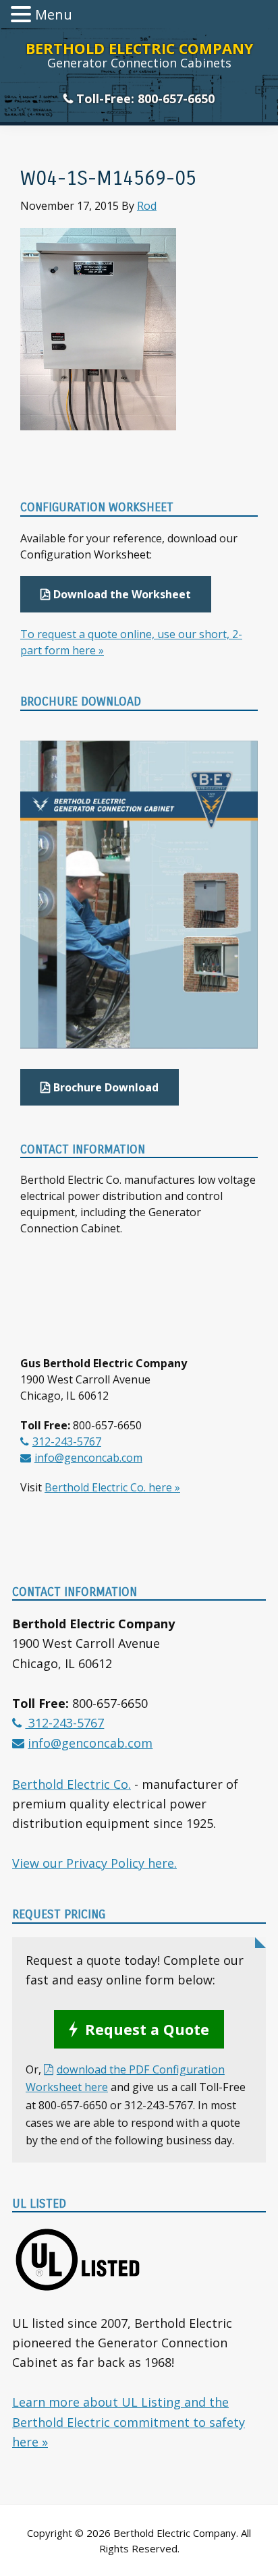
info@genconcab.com (88, 1458)
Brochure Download (106, 1087)
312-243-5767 (67, 1441)
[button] (23, 16)
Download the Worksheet (122, 594)
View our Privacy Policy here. (94, 1863)
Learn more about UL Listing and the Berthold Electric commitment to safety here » (129, 2422)
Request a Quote (147, 2029)
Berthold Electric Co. (72, 1784)
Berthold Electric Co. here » (112, 1487)
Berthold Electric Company (139, 48)
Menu (54, 15)
